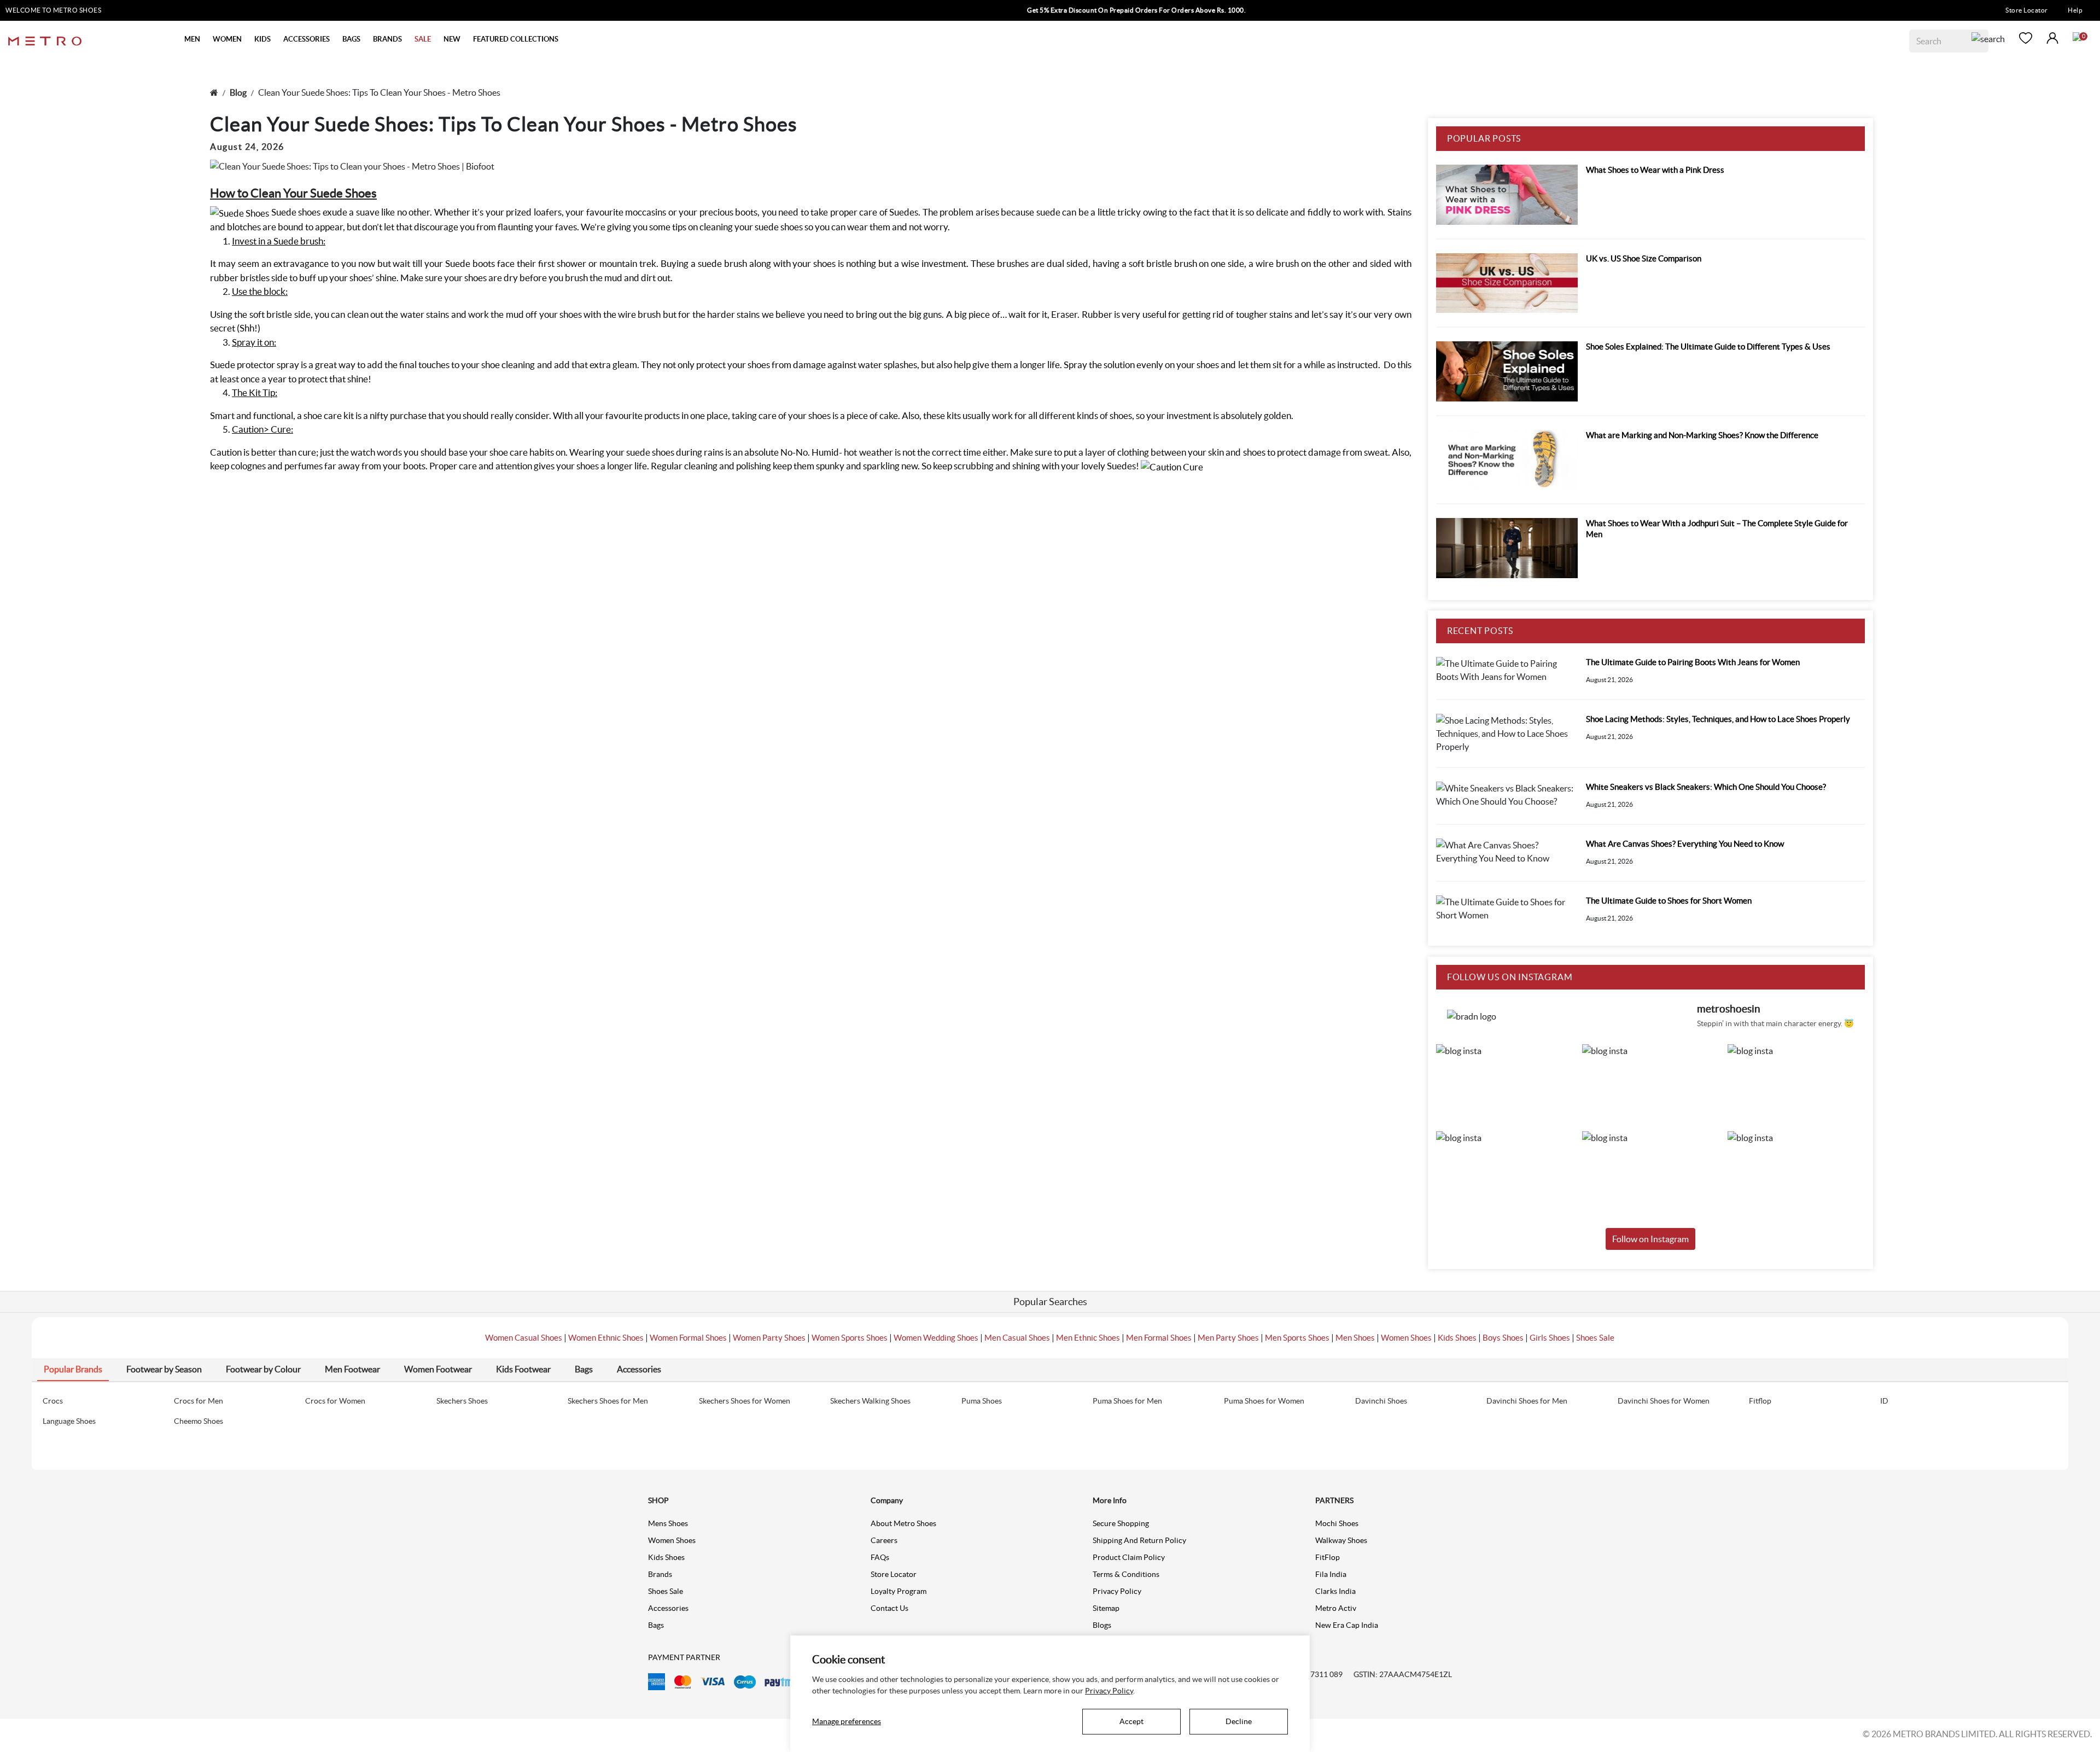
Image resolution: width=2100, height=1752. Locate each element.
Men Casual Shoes (1017, 1338)
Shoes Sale (1595, 1338)
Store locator (894, 1574)
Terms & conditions (1126, 1574)
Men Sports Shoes (1297, 1338)
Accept (1131, 1721)
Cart (2077, 37)
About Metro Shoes (903, 1523)
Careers (884, 1540)
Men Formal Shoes (1159, 1338)
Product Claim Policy (1129, 1557)
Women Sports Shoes (850, 1338)
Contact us (889, 1608)
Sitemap (1106, 1608)
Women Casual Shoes (524, 1338)
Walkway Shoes (1341, 1540)
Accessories (668, 1608)
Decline (1239, 1721)
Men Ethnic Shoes (1088, 1338)
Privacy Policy (1117, 1591)
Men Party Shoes (1228, 1338)
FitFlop (1328, 1557)
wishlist (2026, 38)
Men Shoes (1355, 1338)
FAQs (880, 1557)
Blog (238, 92)
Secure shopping (1121, 1523)
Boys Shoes (1503, 1338)
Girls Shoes (1550, 1338)
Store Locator (2027, 10)
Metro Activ (1336, 1608)
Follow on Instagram (1650, 1239)
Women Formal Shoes (688, 1338)
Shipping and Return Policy (1139, 1540)
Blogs (1102, 1625)
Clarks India (1335, 1591)
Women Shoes (1406, 1338)
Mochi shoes (1337, 1523)
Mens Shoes (668, 1523)
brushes (1013, 263)
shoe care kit (329, 415)
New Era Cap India (1347, 1625)
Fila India (1331, 1574)
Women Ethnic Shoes (606, 1338)
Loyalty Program (899, 1591)
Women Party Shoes (769, 1338)
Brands (660, 1574)
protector (256, 365)
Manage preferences (847, 1721)
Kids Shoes (1457, 1338)
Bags (656, 1625)
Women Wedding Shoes (936, 1338)
